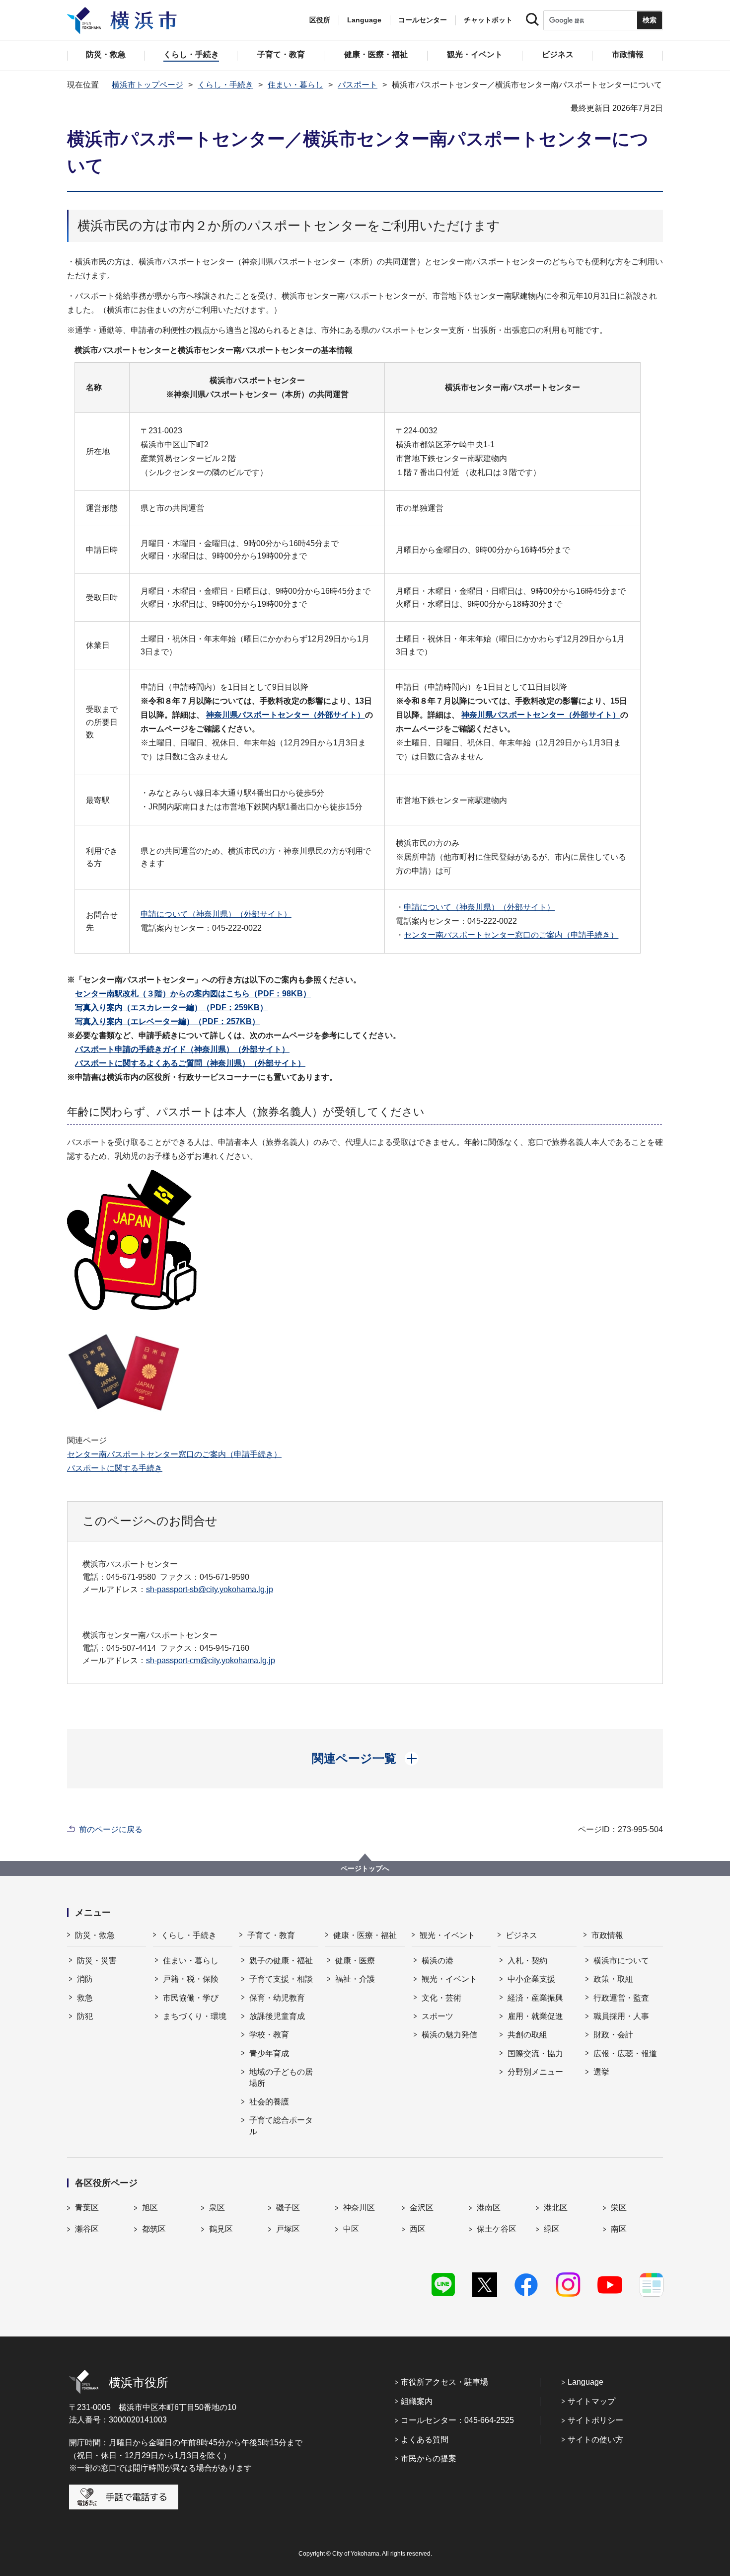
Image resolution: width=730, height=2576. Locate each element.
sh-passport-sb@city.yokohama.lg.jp (210, 1589)
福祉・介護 (355, 1979)
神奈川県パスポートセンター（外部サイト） (286, 715)
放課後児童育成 (277, 2016)
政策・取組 (613, 1979)
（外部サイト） (182, 1049)
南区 (619, 2229)
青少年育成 (269, 2053)
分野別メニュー (535, 2072)
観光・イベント (447, 1935)
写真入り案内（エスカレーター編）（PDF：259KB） (171, 1007)
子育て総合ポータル (281, 2126)
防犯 (85, 2016)
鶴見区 (221, 2229)
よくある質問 (425, 2440)
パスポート (358, 85)
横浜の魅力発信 (449, 2035)
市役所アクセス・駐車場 (444, 2382)
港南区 (489, 2208)
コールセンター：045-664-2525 (457, 2420)
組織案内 (417, 2401)
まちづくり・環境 (195, 2016)
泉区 (217, 2208)
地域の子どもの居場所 (281, 2077)
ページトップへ (365, 1868)
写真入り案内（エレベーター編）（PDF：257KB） (167, 1021)
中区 (351, 2229)
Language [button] (364, 20)
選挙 (601, 2072)
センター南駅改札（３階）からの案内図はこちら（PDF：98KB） (193, 994)
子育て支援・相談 (281, 1979)
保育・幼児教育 (277, 1998)
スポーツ (438, 2016)
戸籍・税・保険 (191, 1979)
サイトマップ (591, 2401)
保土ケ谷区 (497, 2229)
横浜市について (621, 1961)
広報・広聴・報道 (625, 2053)
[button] (365, 1759)
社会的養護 (269, 2102)
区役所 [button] (320, 20)
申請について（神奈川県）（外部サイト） (216, 914)
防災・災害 (97, 1961)
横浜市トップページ (147, 85)
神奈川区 (359, 2208)
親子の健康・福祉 (281, 1961)
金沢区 (422, 2208)
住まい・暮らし (295, 85)
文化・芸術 (441, 1998)
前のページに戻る (111, 1829)
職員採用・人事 (621, 2016)
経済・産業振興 (535, 1998)
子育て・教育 (271, 1935)
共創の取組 (527, 2035)
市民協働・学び (191, 1998)
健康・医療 (355, 1961)
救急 (85, 1998)
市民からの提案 (429, 2458)
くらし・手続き (225, 85)
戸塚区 (288, 2229)
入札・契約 (527, 1961)
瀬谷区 (87, 2229)
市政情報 (607, 1935)
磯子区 (288, 2208)
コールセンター (423, 20)
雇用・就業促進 (535, 2016)
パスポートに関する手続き (115, 1468)
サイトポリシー (595, 2420)
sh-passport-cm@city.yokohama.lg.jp (211, 1660)
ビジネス (521, 1935)
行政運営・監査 (621, 1998)
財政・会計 (613, 2035)
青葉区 (87, 2208)
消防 (85, 1979)
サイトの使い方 (595, 2440)
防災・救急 (95, 1935)
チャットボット (488, 20)
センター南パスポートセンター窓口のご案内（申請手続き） (511, 935)
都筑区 (154, 2229)
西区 (418, 2229)
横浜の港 (438, 1961)
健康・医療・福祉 (365, 1935)
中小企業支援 (531, 1979)
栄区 (619, 2208)
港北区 (556, 2208)
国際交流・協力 (535, 2053)
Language (585, 2382)
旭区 (150, 2208)
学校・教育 (269, 2035)
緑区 (552, 2229)
